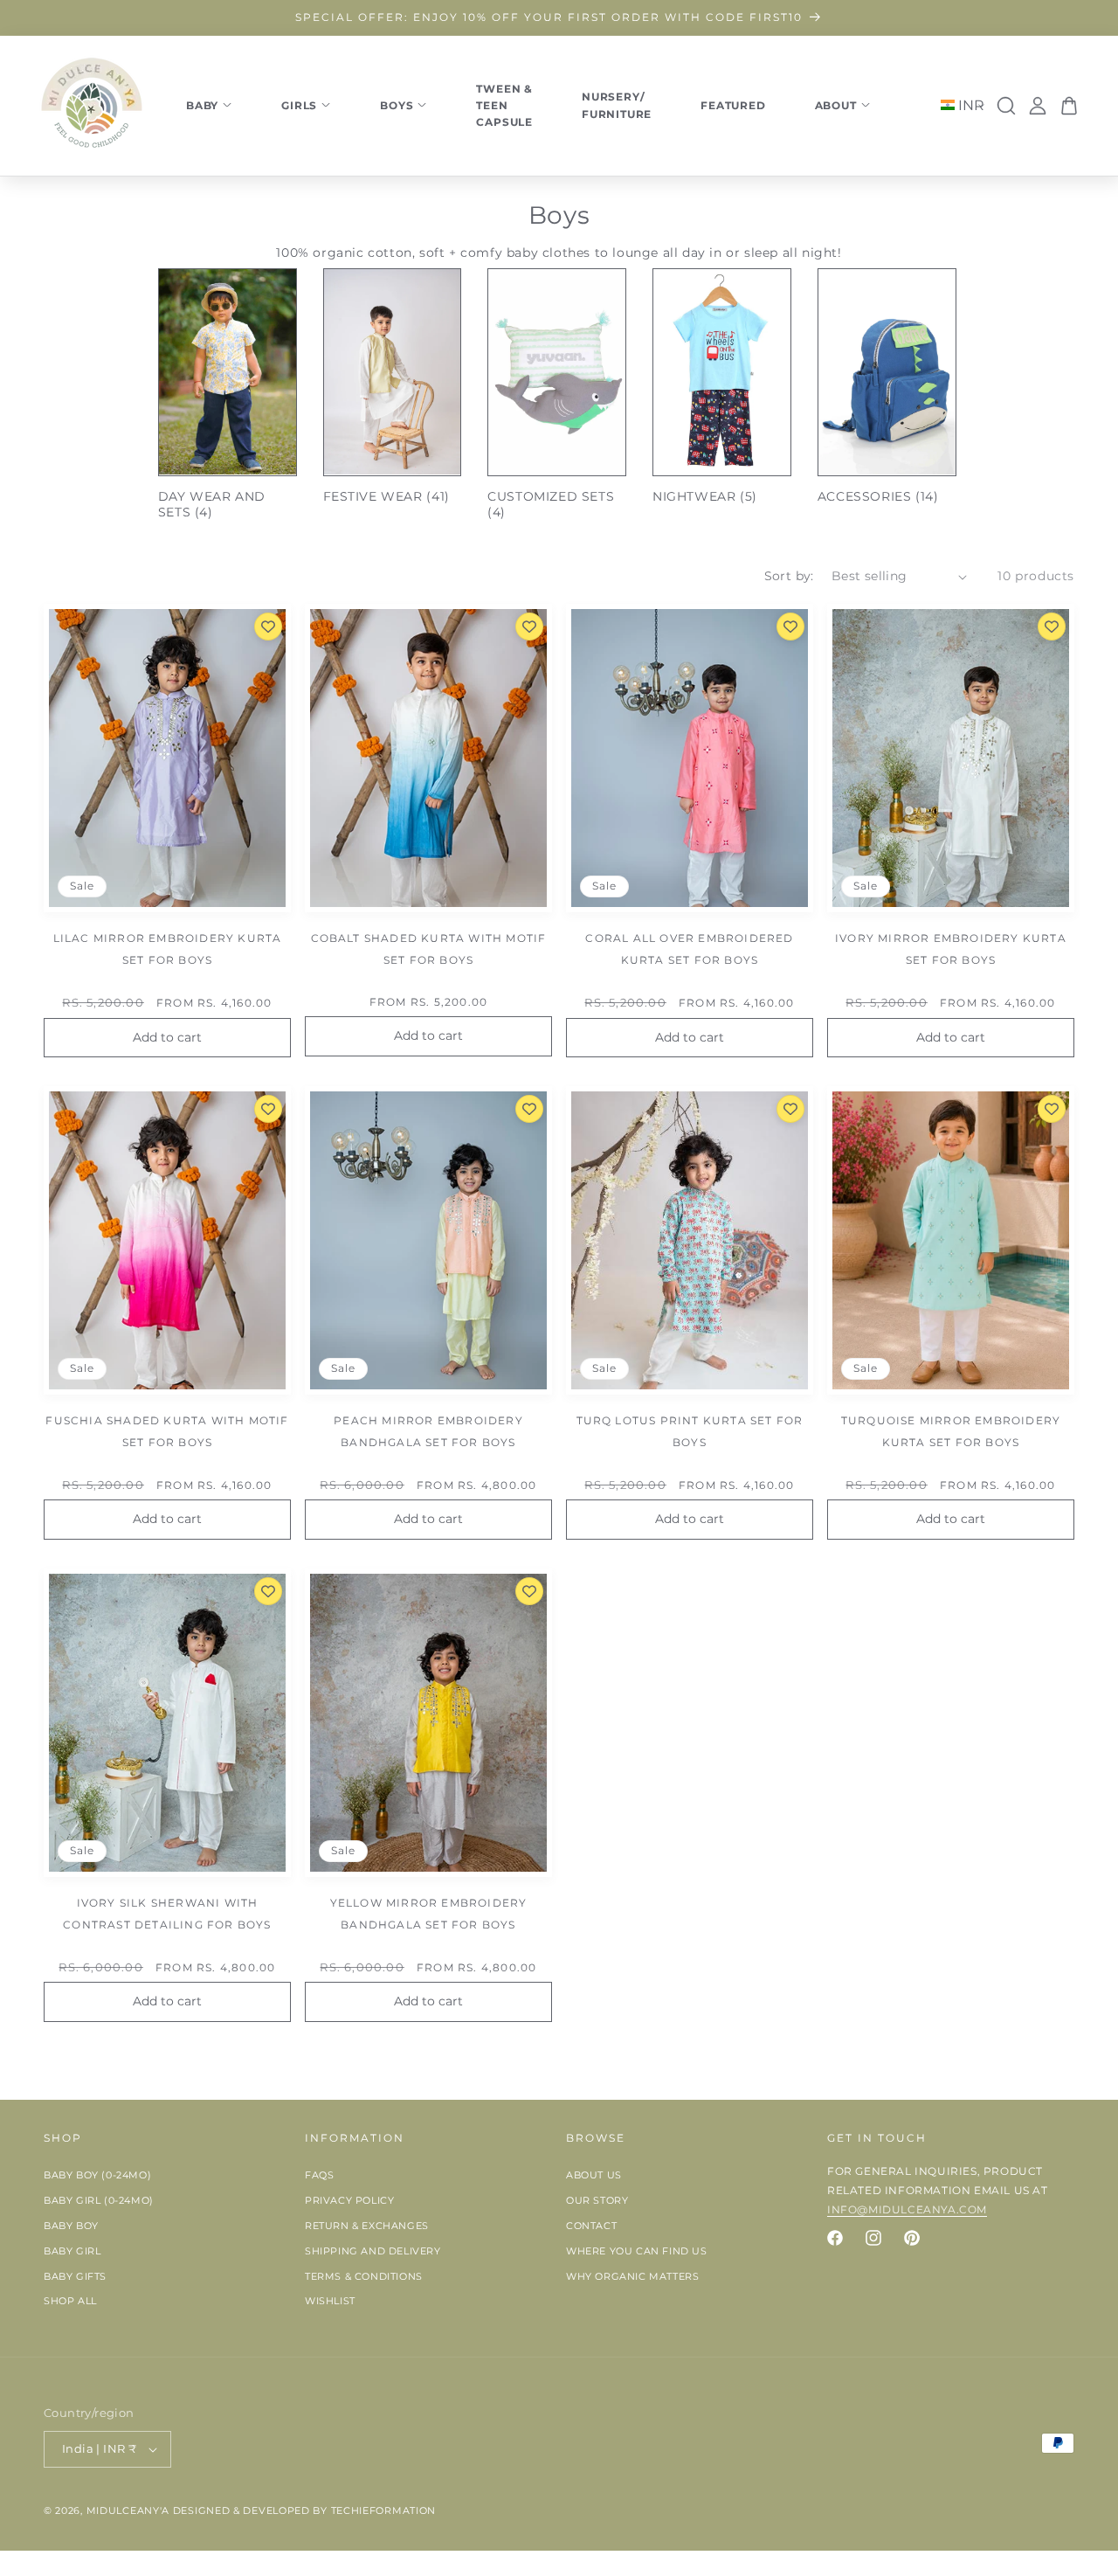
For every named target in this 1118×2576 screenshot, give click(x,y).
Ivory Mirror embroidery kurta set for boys (951, 949)
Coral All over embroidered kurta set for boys (689, 949)
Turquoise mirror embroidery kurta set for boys (951, 1431)
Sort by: (789, 576)
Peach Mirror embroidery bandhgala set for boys (428, 1431)
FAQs (319, 2176)
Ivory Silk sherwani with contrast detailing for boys (167, 1914)
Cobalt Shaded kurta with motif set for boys (429, 949)
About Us (594, 2176)
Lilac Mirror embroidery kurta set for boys (168, 949)
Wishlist (330, 2302)
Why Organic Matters (632, 2276)
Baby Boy (71, 2226)
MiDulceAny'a (128, 2510)
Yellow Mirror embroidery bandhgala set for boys (429, 1914)
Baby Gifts (75, 2276)
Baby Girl (72, 2251)
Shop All (70, 2302)
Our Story (597, 2200)
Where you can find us (637, 2251)
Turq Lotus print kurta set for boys (690, 1431)
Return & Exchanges (367, 2226)
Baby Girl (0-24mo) (99, 2200)
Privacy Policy (349, 2200)
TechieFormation (384, 2510)
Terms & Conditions (364, 2276)
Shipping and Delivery (373, 2251)
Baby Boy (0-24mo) (97, 2176)
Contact (591, 2226)
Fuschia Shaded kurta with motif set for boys (167, 1431)
